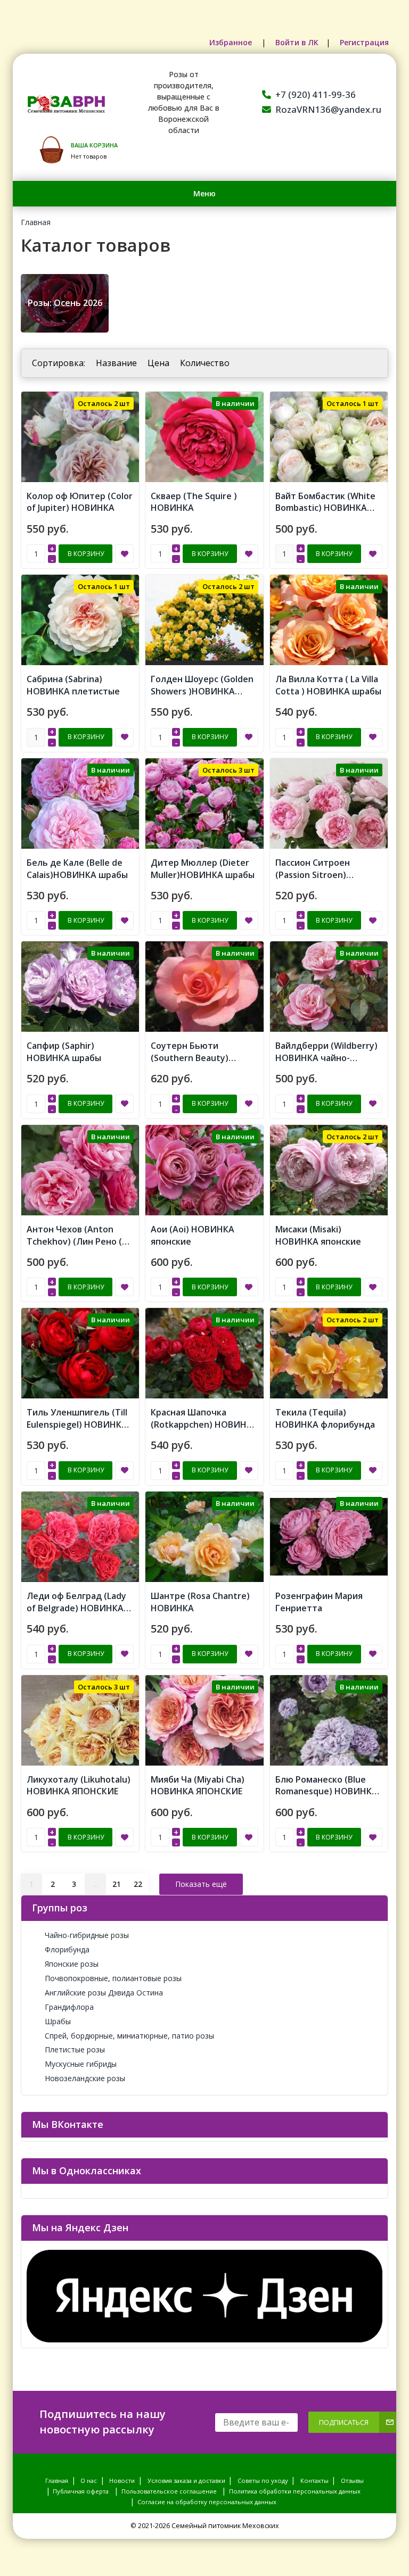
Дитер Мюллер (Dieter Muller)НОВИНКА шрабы (203, 869)
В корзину (86, 554)
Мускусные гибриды (81, 2064)
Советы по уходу (263, 2480)
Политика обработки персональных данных (295, 2491)
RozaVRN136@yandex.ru (328, 109)
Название (116, 363)
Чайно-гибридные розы (87, 1935)
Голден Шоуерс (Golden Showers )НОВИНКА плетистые (202, 691)
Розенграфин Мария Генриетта (319, 1602)
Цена (158, 363)
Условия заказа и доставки (186, 2480)
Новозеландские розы (85, 2078)
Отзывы (352, 2480)
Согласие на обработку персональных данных (207, 2502)
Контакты (314, 2480)
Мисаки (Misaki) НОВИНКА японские (318, 1235)
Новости (122, 2480)
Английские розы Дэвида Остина (104, 1993)
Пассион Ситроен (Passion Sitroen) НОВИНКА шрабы (313, 875)
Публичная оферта (81, 2491)
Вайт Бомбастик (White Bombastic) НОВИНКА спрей (325, 508)
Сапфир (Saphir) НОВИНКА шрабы (64, 1052)
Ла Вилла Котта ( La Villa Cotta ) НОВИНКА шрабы (328, 685)
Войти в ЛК (297, 42)
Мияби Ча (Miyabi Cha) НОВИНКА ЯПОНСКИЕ (198, 1786)
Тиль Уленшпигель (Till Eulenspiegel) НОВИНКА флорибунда (77, 1424)
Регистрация (364, 42)
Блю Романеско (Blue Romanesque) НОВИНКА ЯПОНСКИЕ (326, 1792)
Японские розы (72, 1964)
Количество (205, 363)
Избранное (232, 42)
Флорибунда (67, 1949)
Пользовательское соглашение (169, 2491)
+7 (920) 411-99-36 (316, 94)
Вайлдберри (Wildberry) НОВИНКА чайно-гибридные (326, 1058)
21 (117, 1884)
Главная (36, 222)
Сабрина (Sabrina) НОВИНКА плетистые (73, 685)
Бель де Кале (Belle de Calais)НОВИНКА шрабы (77, 869)
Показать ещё (201, 1884)
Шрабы (58, 2021)
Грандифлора (69, 2007)
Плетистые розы (75, 2049)
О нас (89, 2480)
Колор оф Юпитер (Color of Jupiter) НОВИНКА (80, 502)
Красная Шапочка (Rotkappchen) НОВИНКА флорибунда (204, 1424)
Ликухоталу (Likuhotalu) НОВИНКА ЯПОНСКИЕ (79, 1786)
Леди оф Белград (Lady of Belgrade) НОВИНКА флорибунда (76, 1608)
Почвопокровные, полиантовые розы (113, 1978)
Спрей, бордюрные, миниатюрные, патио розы (129, 2036)
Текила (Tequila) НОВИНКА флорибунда (325, 1418)
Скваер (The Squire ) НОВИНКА (194, 502)
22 (138, 1884)
